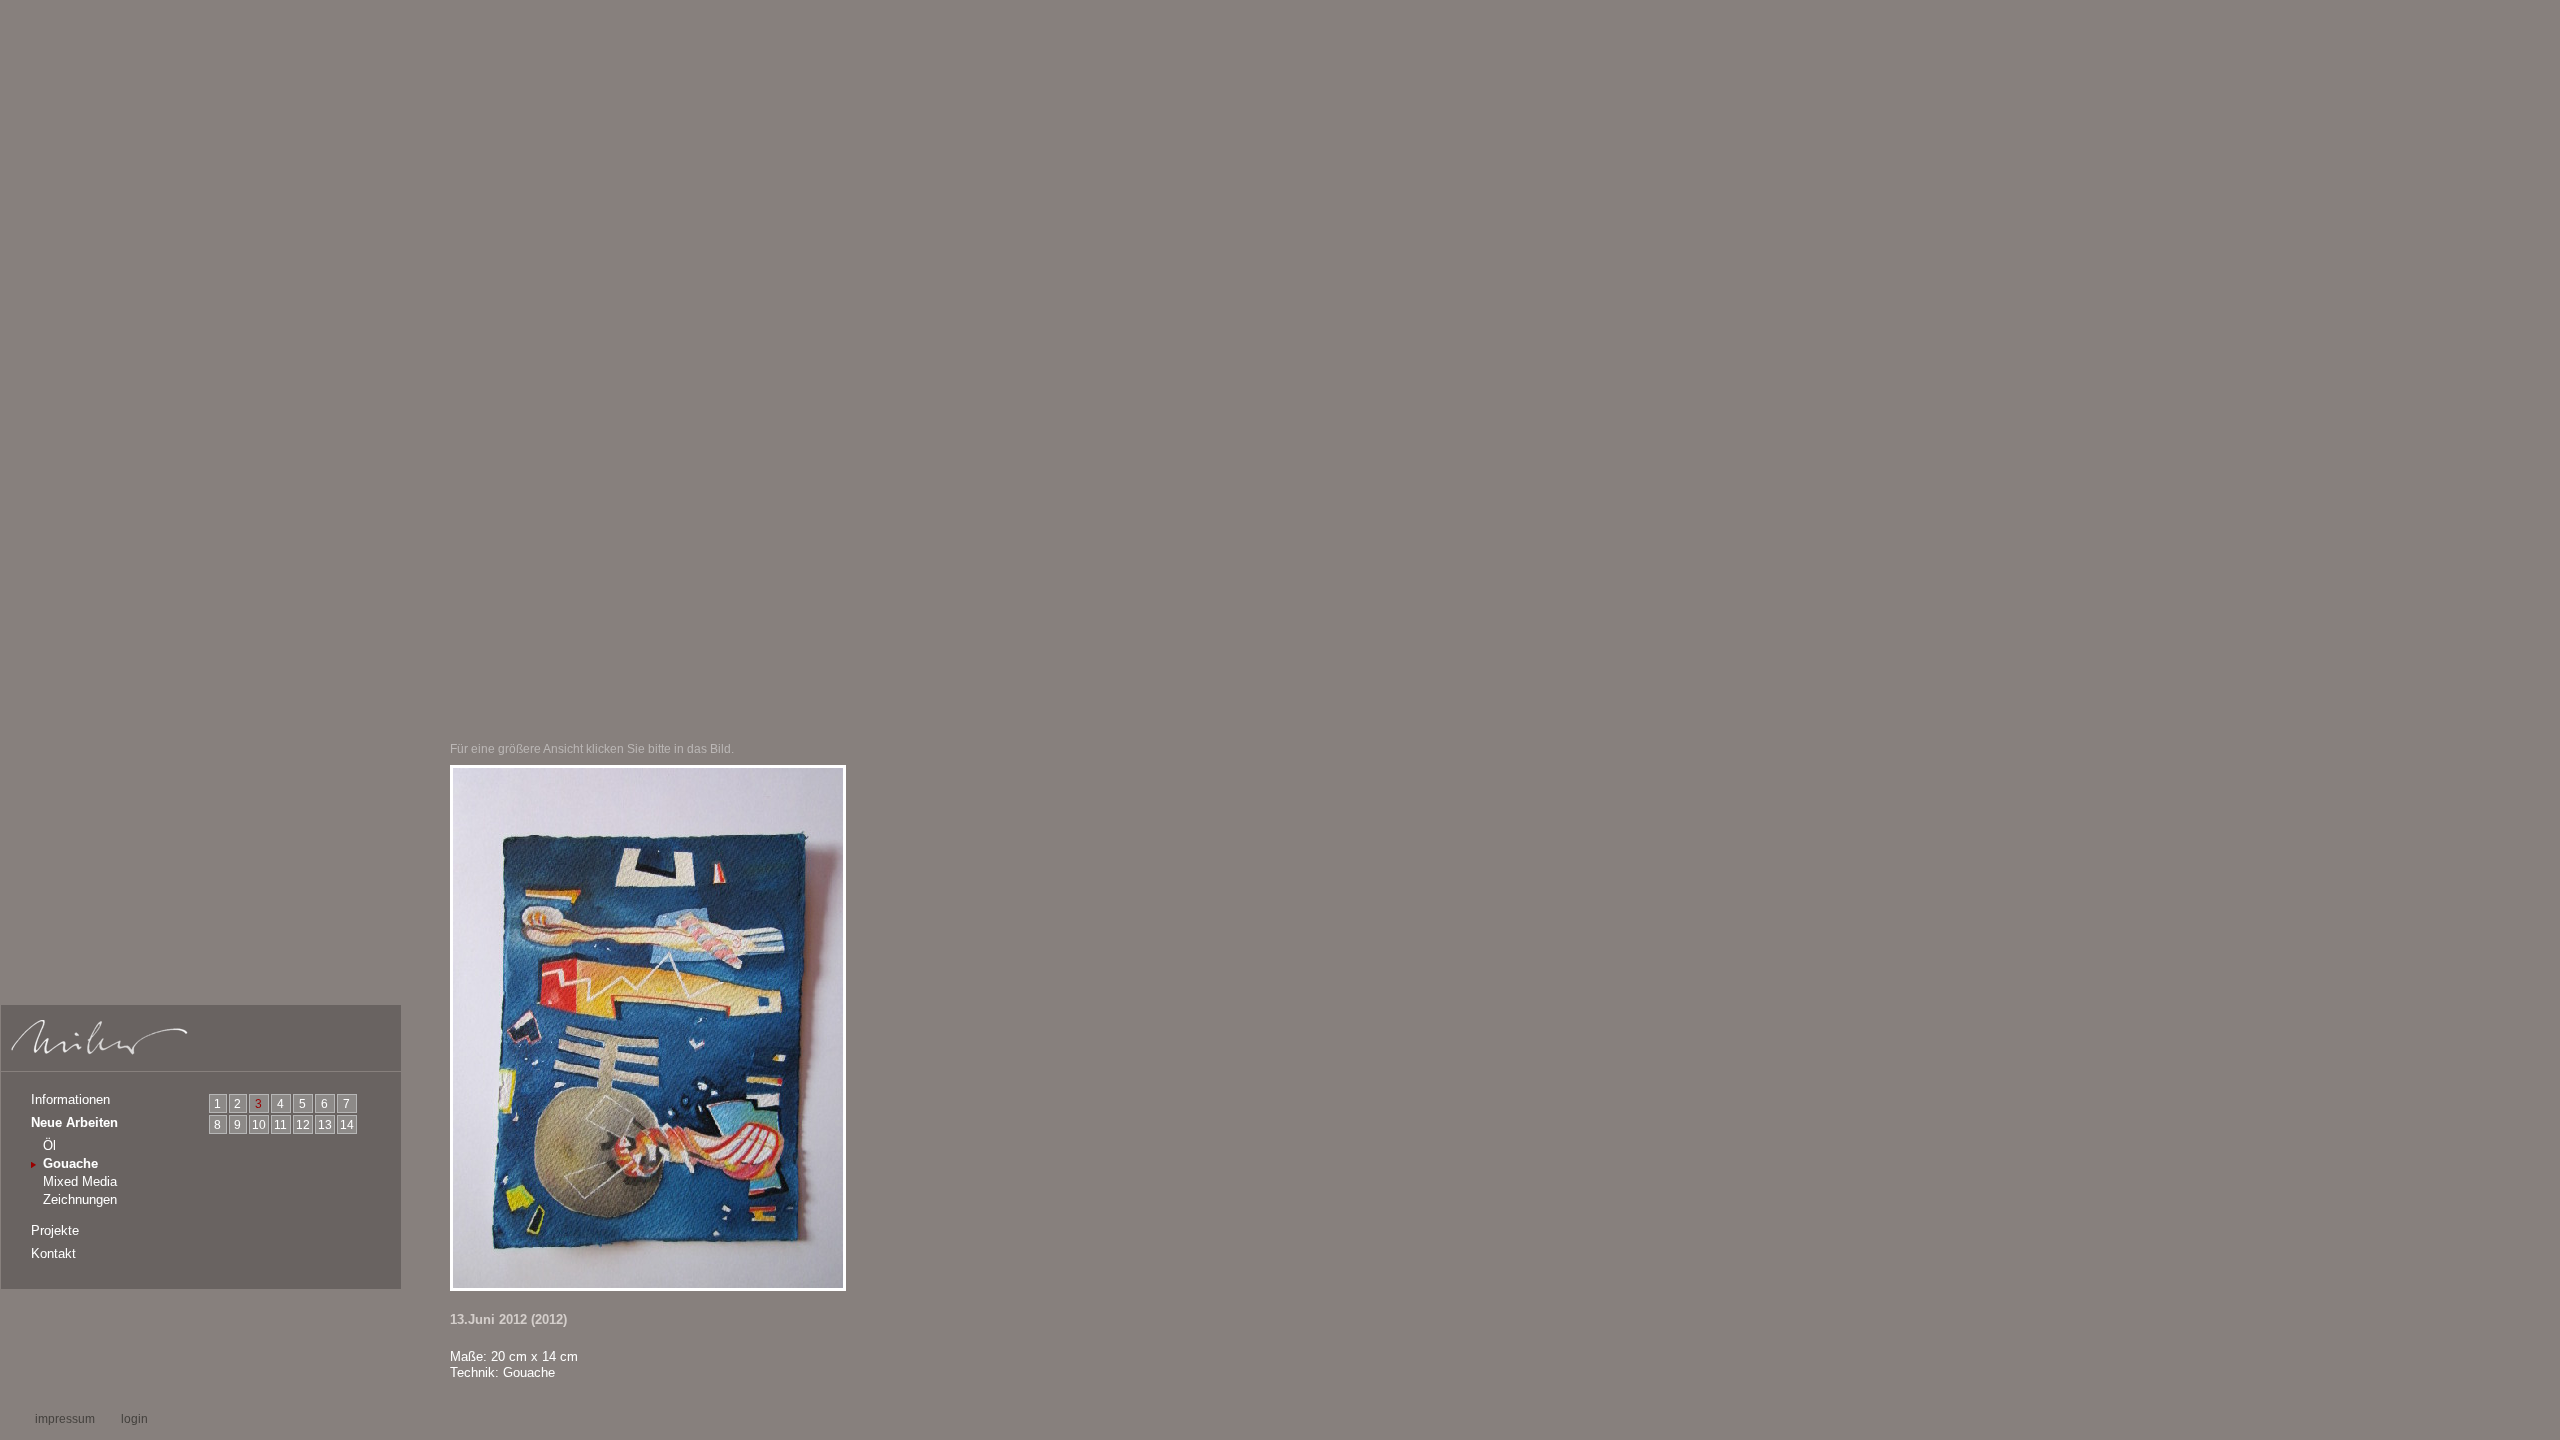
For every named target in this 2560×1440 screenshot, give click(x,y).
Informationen (70, 1099)
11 (280, 1125)
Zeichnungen (80, 1199)
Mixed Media (80, 1181)
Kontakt (53, 1253)
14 (347, 1125)
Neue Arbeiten (74, 1122)
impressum (65, 1419)
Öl (49, 1145)
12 (303, 1125)
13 (325, 1125)
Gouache (70, 1163)
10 (259, 1125)
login (134, 1419)
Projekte (55, 1230)
